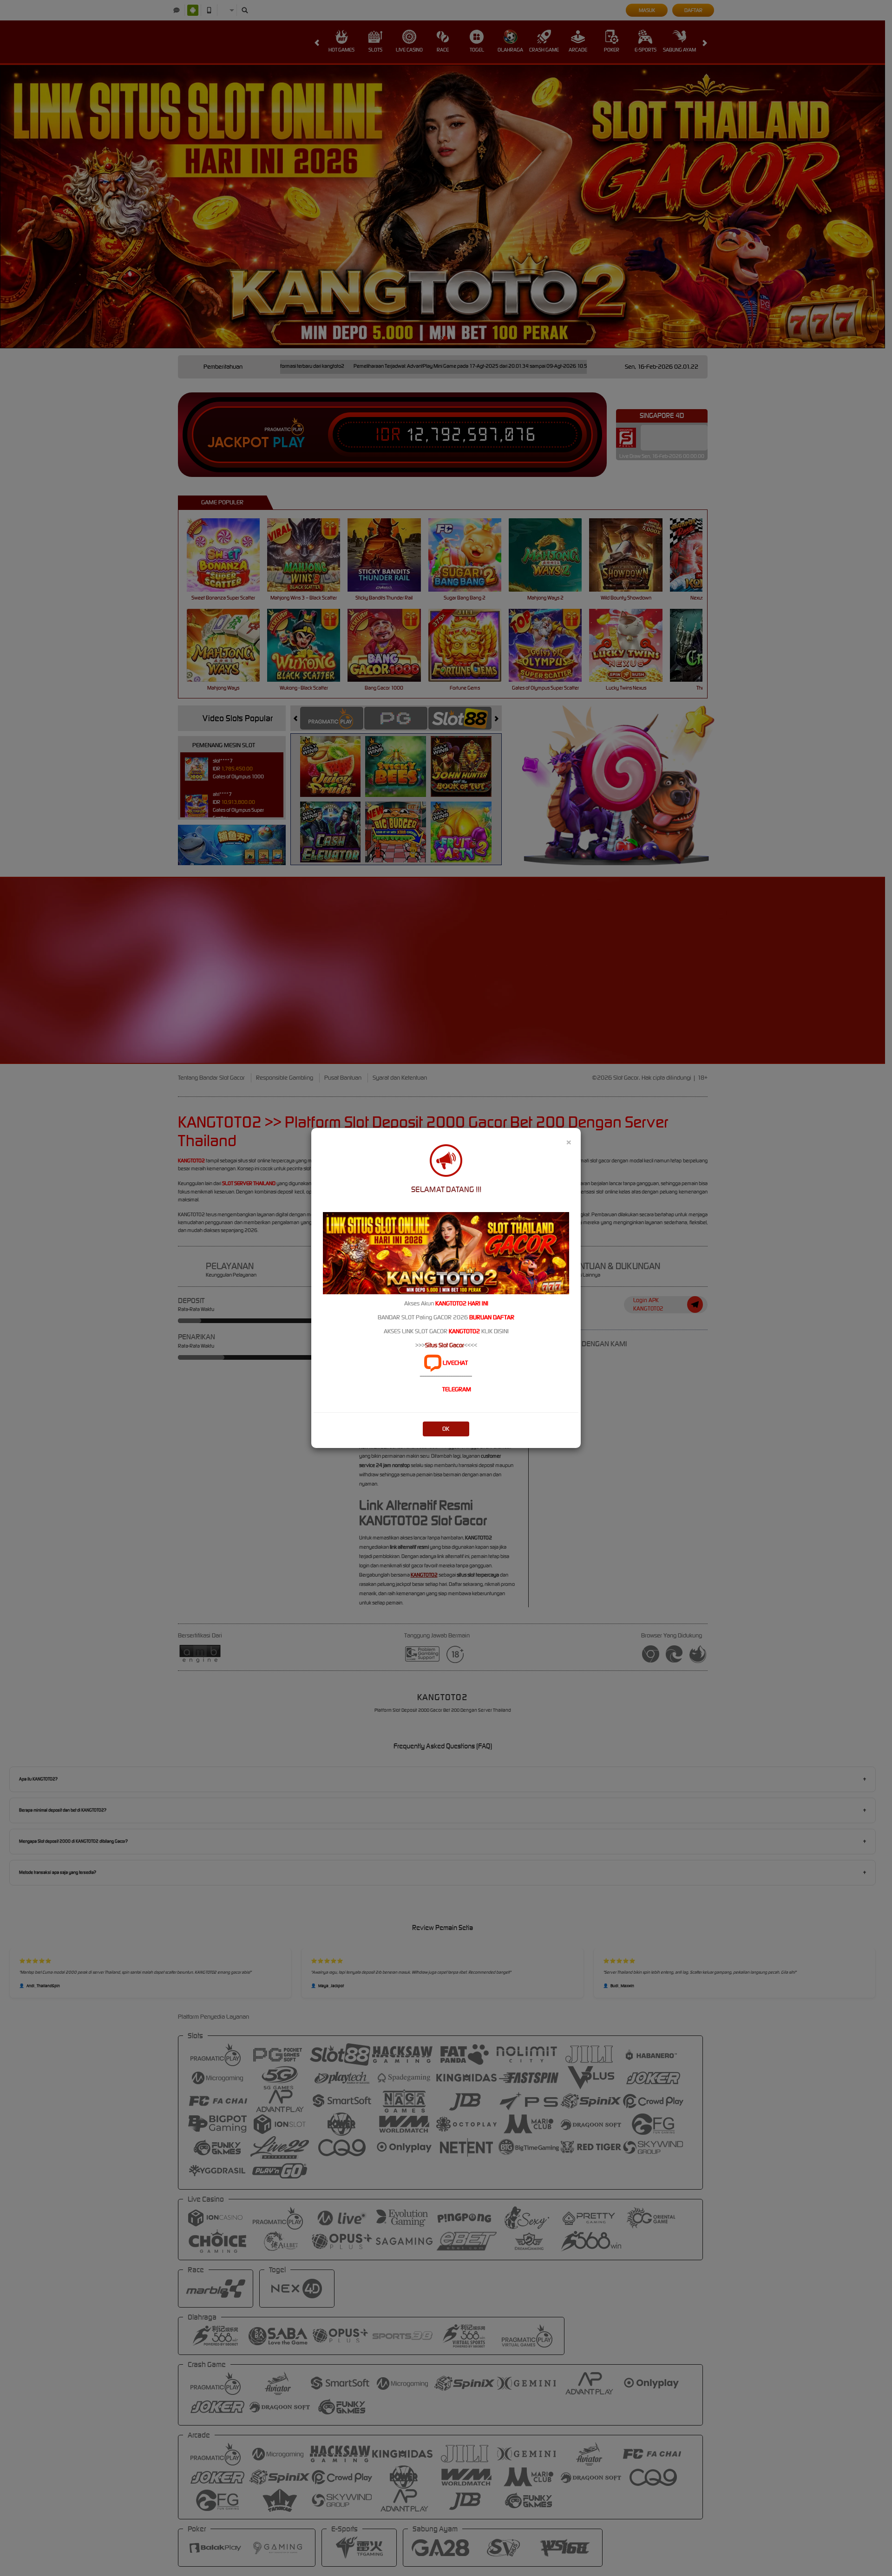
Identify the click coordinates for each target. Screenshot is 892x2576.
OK (446, 1429)
